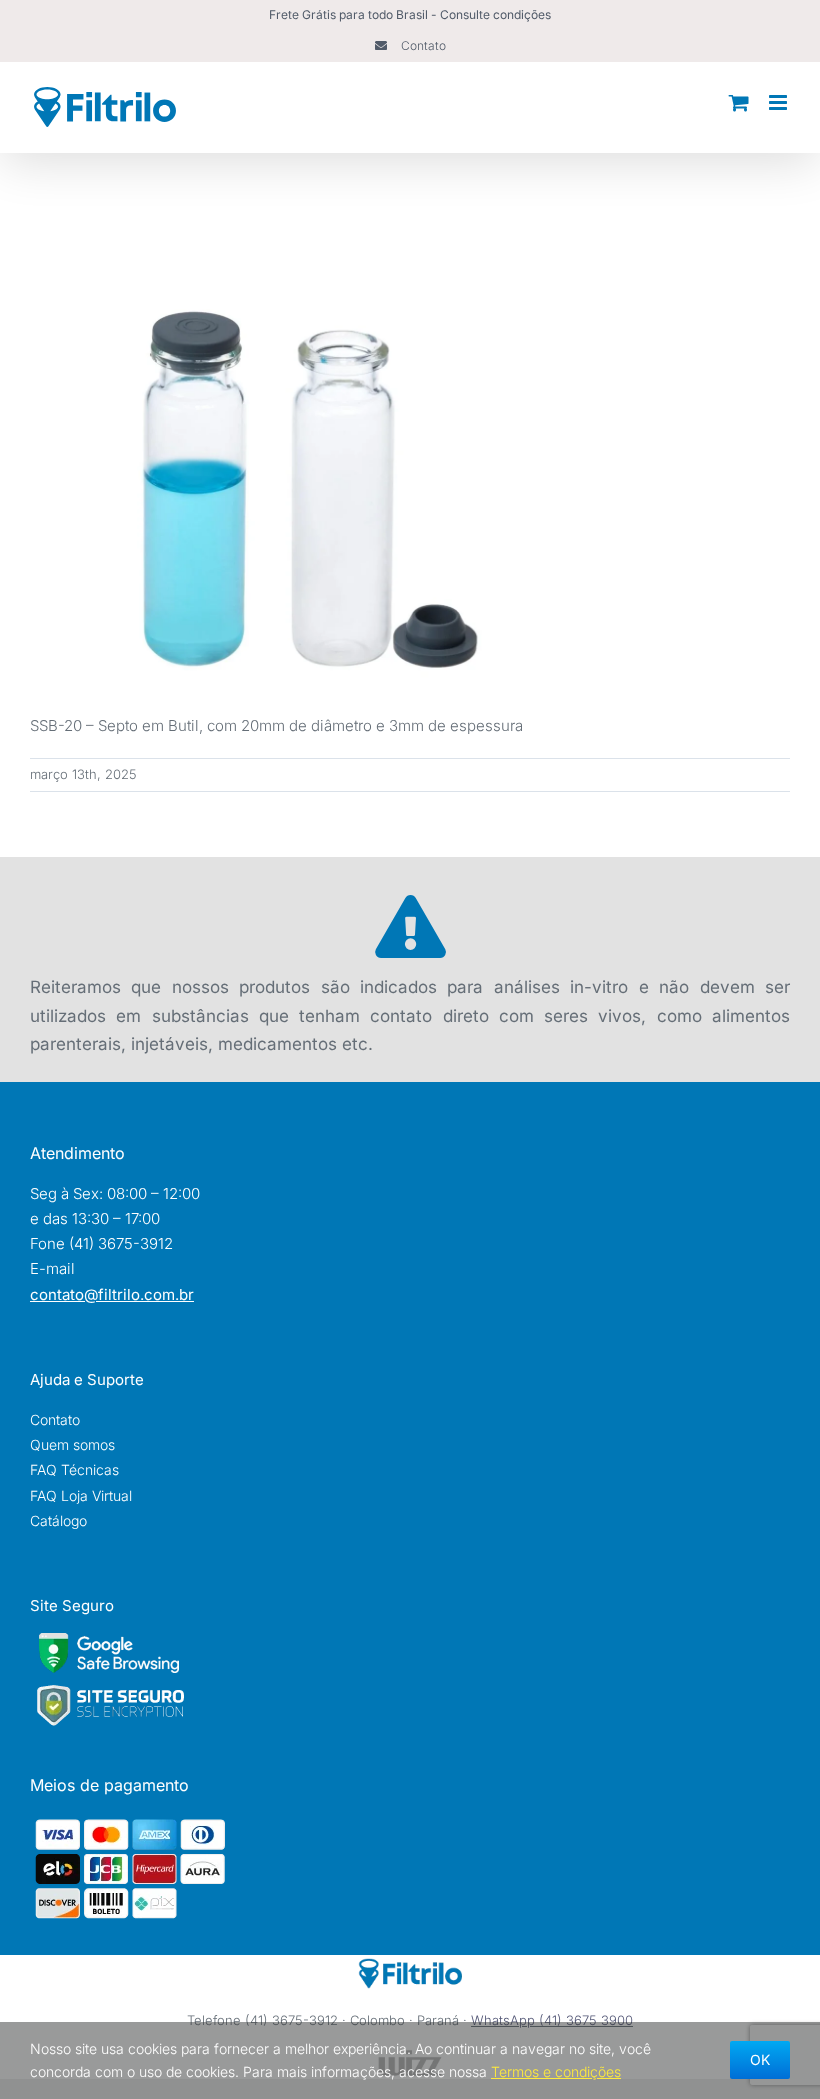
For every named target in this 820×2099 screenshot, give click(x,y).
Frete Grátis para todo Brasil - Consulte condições (410, 14)
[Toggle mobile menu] (779, 102)
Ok (760, 2059)
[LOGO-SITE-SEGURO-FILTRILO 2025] (110, 1690)
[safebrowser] (109, 1640)
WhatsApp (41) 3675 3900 (552, 2020)
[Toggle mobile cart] (739, 102)
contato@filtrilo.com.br (112, 1294)
